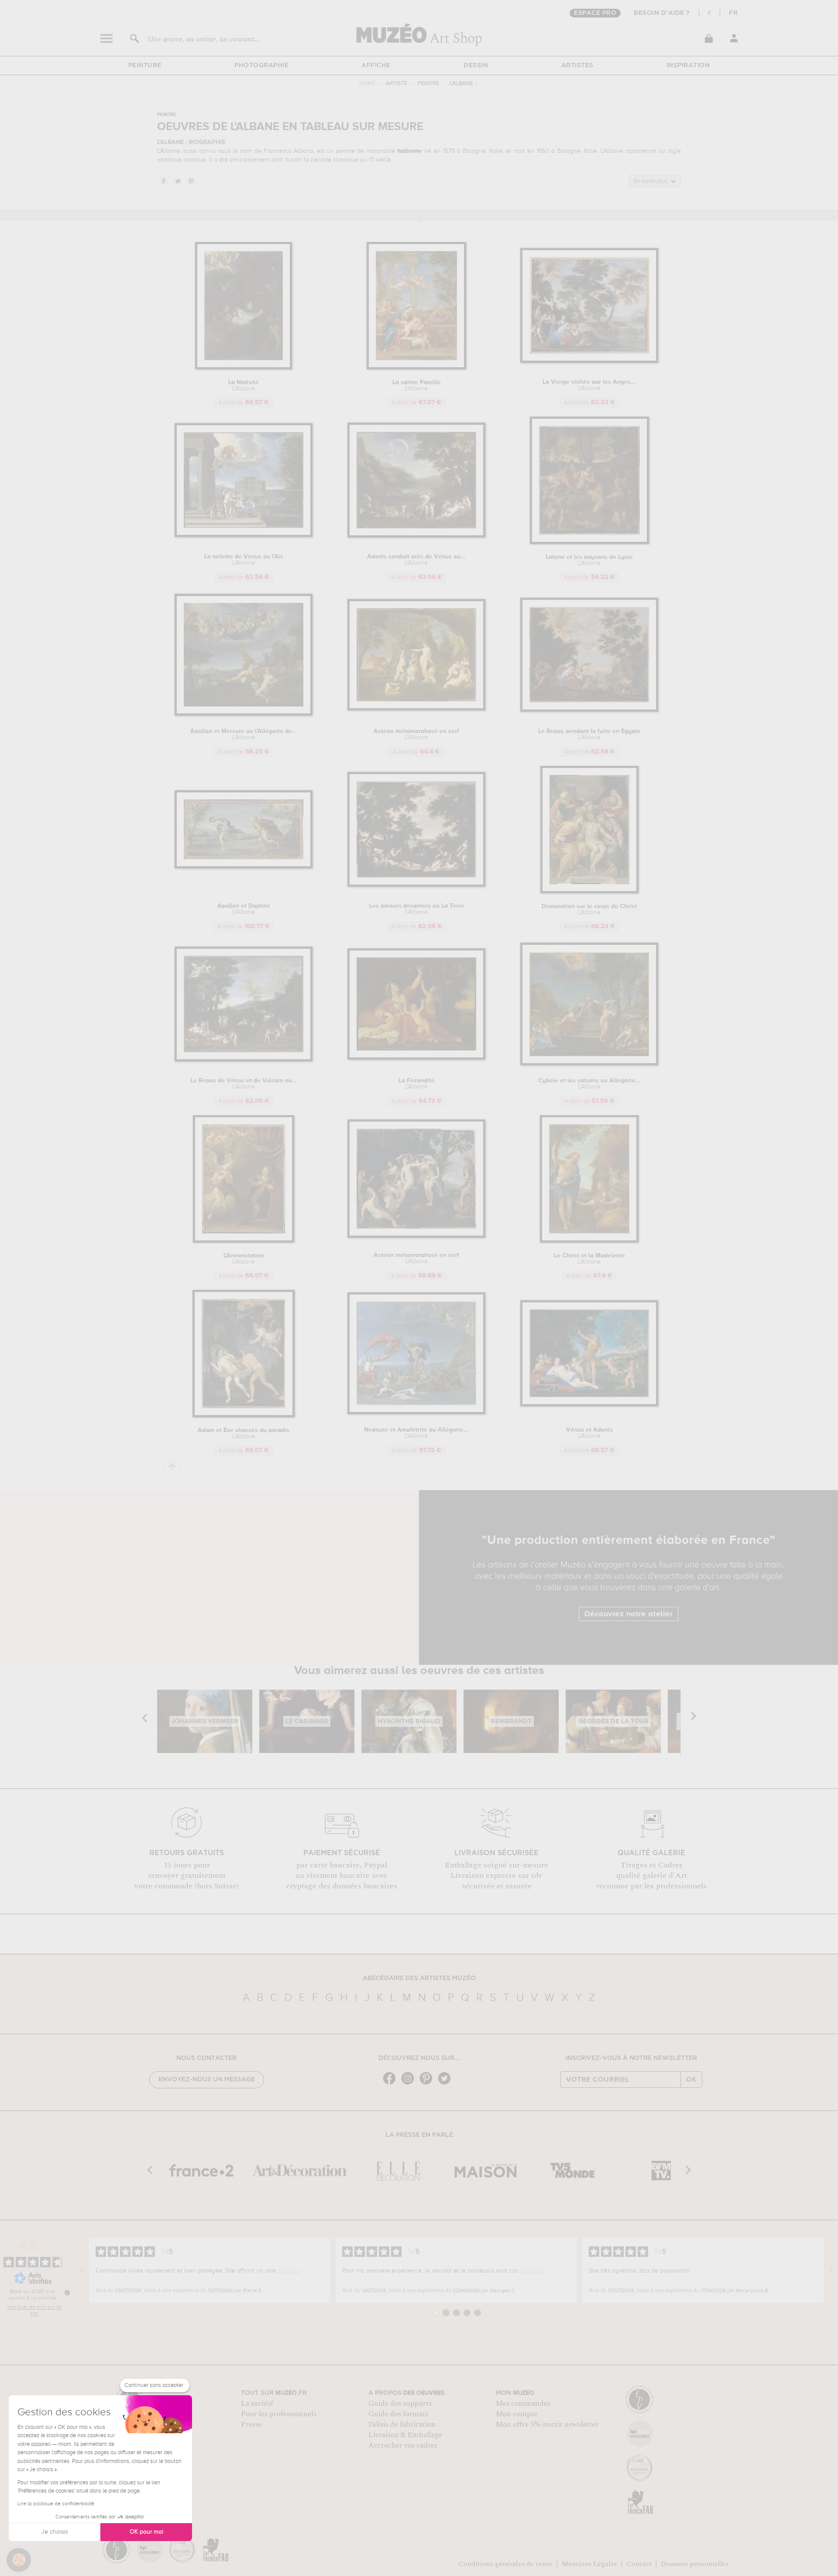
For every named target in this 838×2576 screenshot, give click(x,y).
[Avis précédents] (82, 2271)
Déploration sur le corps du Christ (589, 909)
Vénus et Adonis (589, 1433)
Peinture (145, 65)
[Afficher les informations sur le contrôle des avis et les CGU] (67, 2293)
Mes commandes (523, 2404)
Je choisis (55, 2532)
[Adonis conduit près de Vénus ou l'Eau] (417, 536)
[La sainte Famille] (416, 368)
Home (367, 84)
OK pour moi (146, 2532)
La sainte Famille (417, 386)
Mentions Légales (589, 2564)
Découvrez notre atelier (629, 1614)
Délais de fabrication (402, 2424)
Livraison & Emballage (405, 2435)
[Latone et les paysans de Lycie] (589, 542)
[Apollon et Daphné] (244, 867)
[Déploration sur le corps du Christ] (589, 892)
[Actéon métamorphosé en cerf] (417, 709)
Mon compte (517, 2414)
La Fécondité (417, 1084)
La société (257, 2404)
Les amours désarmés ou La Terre (417, 909)
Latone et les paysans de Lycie (589, 560)
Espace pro (595, 13)
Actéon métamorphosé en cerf (416, 734)
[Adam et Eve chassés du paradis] (244, 1416)
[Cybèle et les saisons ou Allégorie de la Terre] (589, 1064)
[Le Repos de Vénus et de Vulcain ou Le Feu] (244, 1060)
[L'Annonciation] (244, 1241)
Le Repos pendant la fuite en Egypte (589, 734)
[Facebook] (392, 2084)
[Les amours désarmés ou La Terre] (417, 885)
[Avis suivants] (831, 2271)
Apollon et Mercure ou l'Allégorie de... (244, 734)
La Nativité (244, 386)
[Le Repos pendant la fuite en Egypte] (589, 710)
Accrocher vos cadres (403, 2445)
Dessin (476, 65)
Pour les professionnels (279, 2414)
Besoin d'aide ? (662, 13)
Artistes (577, 65)
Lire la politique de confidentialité (56, 2504)
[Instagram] (410, 2084)
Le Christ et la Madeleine (589, 1259)
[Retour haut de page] (172, 1466)
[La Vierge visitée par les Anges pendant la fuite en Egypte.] (589, 361)
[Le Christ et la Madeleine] (589, 1241)
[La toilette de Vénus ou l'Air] (244, 536)
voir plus (289, 2271)
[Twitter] (446, 2084)
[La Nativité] (244, 368)
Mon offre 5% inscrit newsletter (547, 2424)
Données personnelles (695, 2564)
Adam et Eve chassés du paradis (244, 1433)
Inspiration (688, 65)
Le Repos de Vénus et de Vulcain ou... (244, 1084)
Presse (251, 2424)
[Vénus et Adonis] (589, 1405)
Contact (639, 2564)
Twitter (177, 181)
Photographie (261, 65)
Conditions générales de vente (505, 2564)
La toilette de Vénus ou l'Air (244, 560)
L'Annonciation (244, 1259)
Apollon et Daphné (244, 909)
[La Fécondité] (417, 1058)
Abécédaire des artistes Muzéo (419, 1978)
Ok (691, 2080)
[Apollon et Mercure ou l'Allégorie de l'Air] (244, 714)
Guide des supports (400, 2404)
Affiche (376, 65)
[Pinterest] (428, 2084)
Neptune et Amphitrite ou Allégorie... (416, 1433)
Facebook (163, 181)
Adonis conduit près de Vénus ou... (416, 560)
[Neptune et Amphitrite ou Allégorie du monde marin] (417, 1413)
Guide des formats (398, 2414)
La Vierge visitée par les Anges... (589, 385)
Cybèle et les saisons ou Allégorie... (589, 1084)
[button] (19, 2560)
